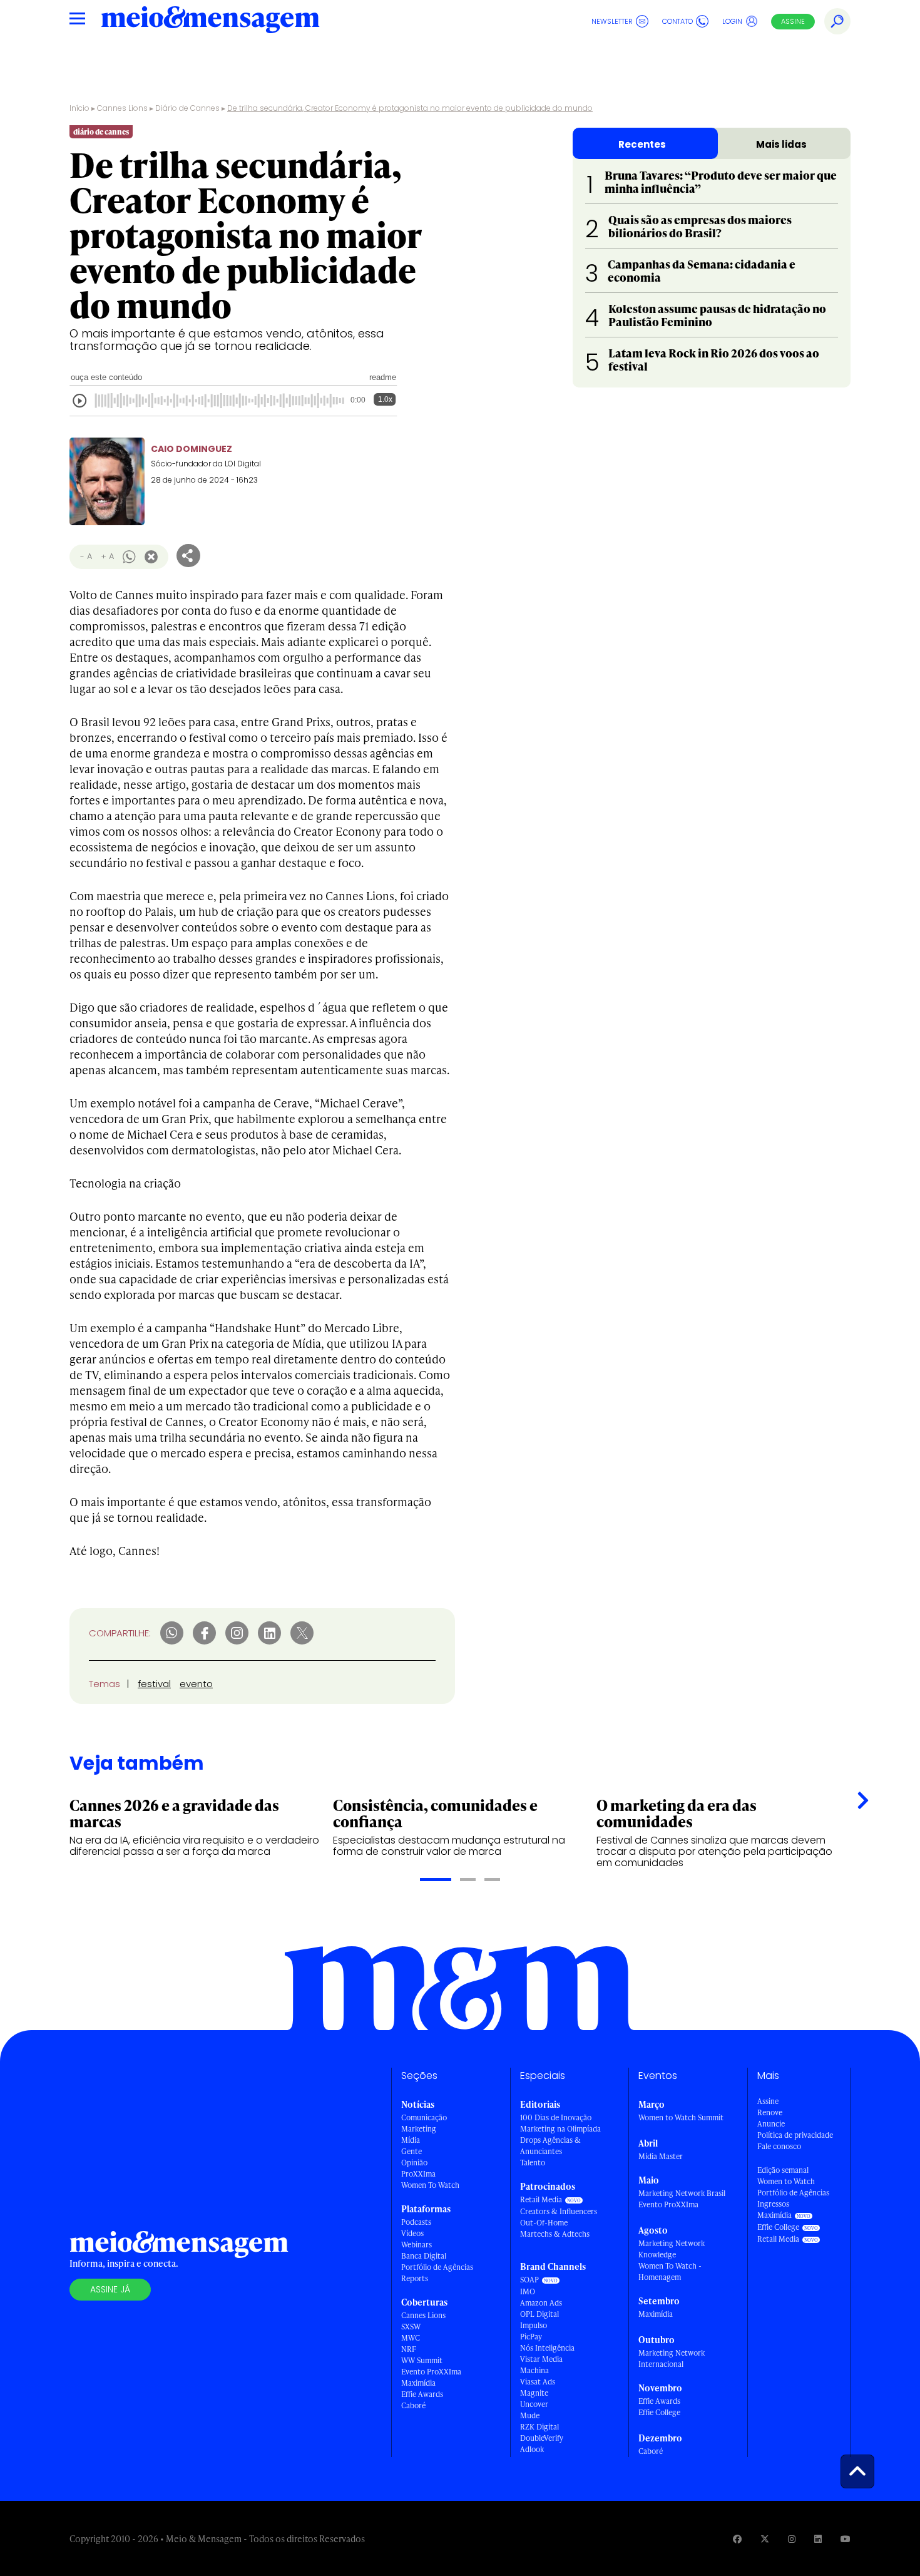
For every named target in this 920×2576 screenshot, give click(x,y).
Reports (415, 2278)
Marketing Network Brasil (682, 2193)
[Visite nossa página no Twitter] (765, 2539)
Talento (533, 2163)
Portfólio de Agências (437, 2267)
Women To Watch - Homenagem (670, 2271)
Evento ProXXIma (431, 2372)
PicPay (531, 2337)
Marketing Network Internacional (672, 2358)
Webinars (417, 2245)
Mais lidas (781, 144)
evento (196, 1684)
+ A (107, 556)
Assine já (110, 2289)
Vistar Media (541, 2359)
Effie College (659, 2412)
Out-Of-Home (544, 2223)
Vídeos (412, 2233)
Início (79, 108)
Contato (677, 21)
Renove (770, 2112)
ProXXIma (418, 2174)
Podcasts (416, 2222)
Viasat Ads (538, 2382)
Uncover (534, 2404)
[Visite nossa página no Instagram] (792, 2539)
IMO (528, 2291)
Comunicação (424, 2117)
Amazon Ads (541, 2303)
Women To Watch (430, 2185)
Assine (793, 21)
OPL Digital (539, 2314)
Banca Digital (424, 2256)
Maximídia (418, 2383)
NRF (409, 2349)
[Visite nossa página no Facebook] (737, 2539)
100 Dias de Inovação (556, 2117)
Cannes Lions (122, 108)
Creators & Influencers (559, 2211)
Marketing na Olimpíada (560, 2129)
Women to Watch (786, 2181)
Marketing (419, 2129)
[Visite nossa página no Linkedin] (818, 2539)
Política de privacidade (795, 2135)
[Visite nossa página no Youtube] (846, 2539)
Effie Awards (422, 2394)
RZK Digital (539, 2427)
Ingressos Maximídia (774, 2209)
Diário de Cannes (187, 108)
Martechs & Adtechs (555, 2234)
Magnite (534, 2393)
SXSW (411, 2327)
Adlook (532, 2449)
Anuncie (771, 2124)
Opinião (414, 2163)
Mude (530, 2415)
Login (732, 21)
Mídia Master (661, 2156)
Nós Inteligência (547, 2348)
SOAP (529, 2280)
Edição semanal (783, 2170)
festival (154, 1684)
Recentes (642, 144)
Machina (534, 2370)
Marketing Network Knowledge (672, 2249)
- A (86, 556)
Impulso (534, 2325)
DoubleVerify (542, 2438)
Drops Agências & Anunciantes (550, 2146)
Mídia (411, 2140)
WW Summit (422, 2360)
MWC (411, 2338)
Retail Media (541, 2199)
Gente (411, 2151)
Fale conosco (779, 2146)
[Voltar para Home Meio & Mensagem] (210, 21)
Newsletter (612, 21)
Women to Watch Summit (681, 2117)
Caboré (413, 2405)
